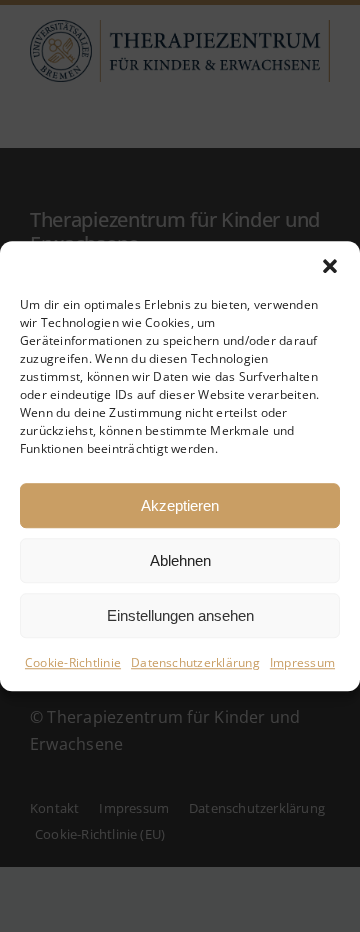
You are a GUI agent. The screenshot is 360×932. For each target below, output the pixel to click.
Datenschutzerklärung (195, 662)
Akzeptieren (180, 505)
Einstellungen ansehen (180, 615)
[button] (330, 266)
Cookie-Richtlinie (73, 662)
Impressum (302, 662)
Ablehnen (180, 560)
